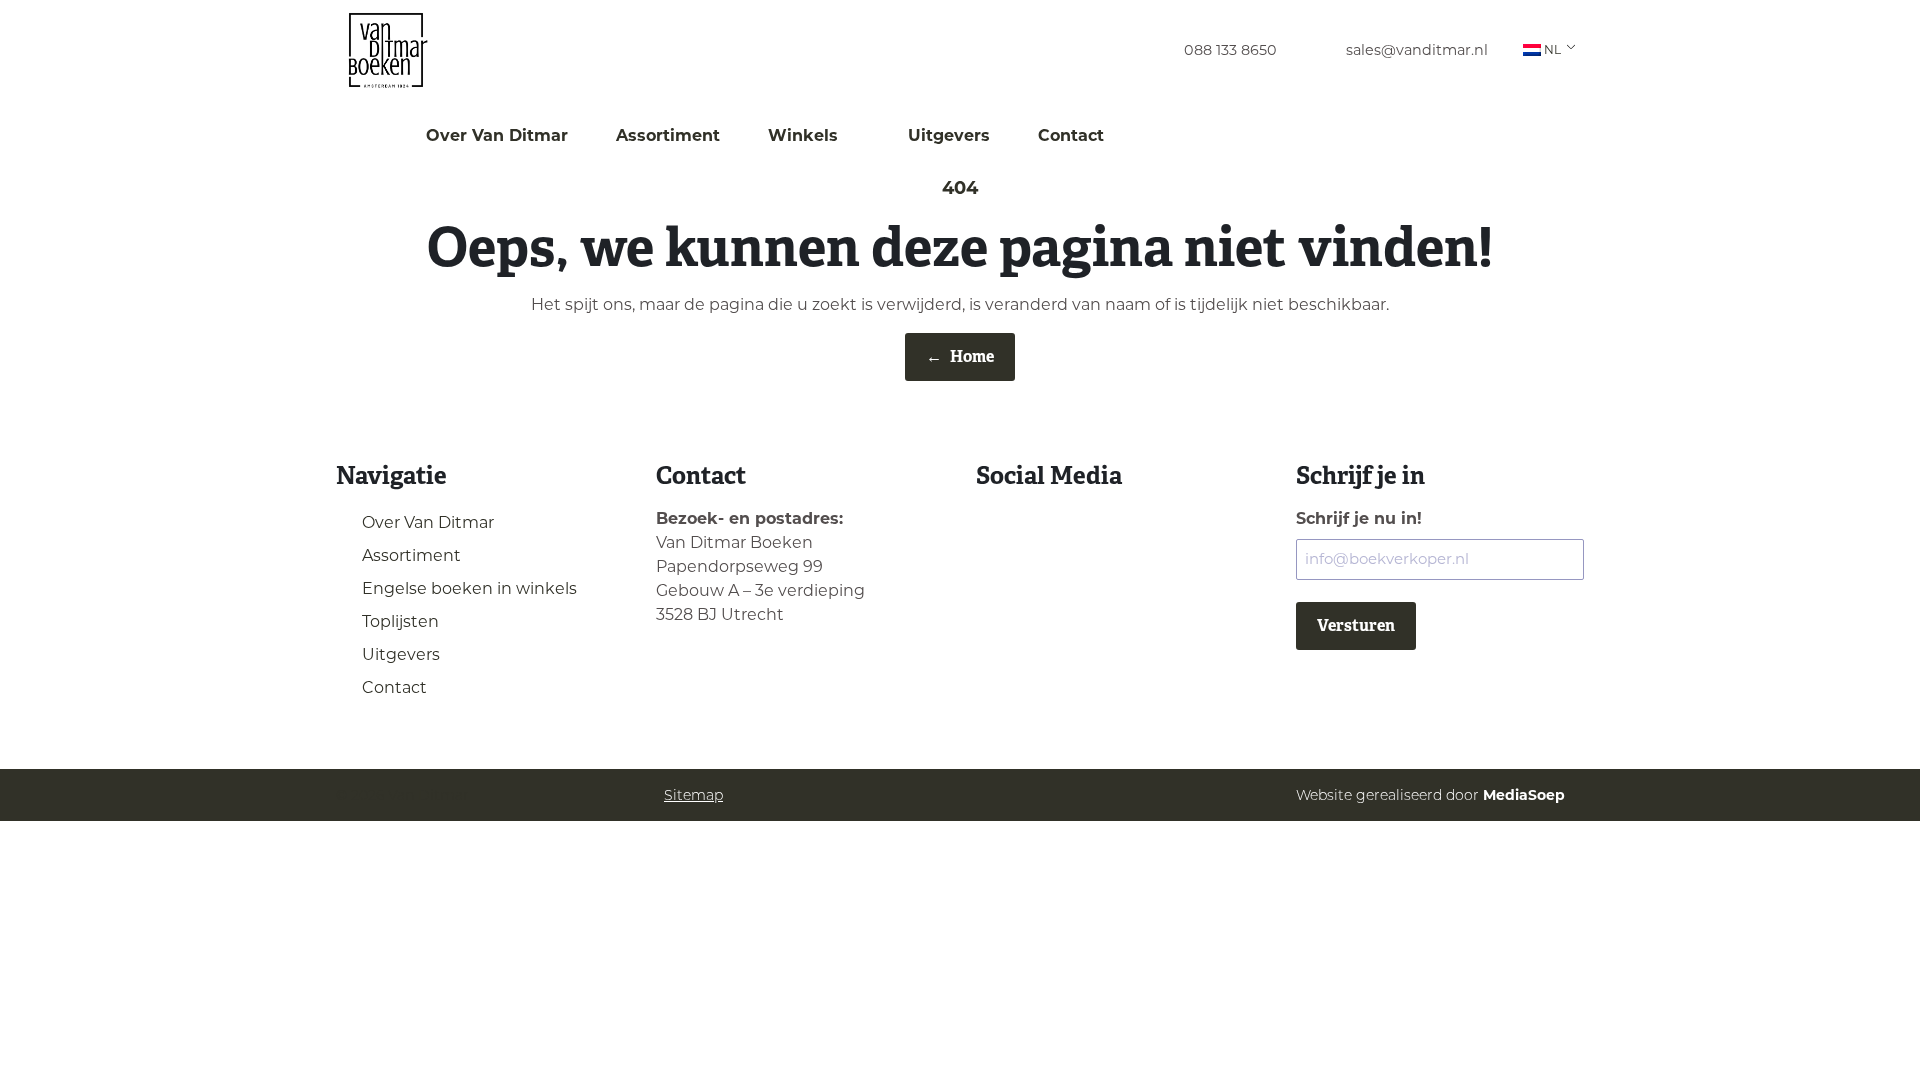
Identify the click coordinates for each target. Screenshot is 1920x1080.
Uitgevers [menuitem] (949, 135)
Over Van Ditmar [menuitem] (497, 135)
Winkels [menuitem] (805, 135)
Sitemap (693, 795)
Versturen (1356, 625)
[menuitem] (1212, 50)
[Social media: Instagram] (997, 528)
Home (960, 356)
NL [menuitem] (1552, 49)
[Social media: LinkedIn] (1048, 528)
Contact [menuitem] (1071, 135)
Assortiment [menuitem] (668, 135)
